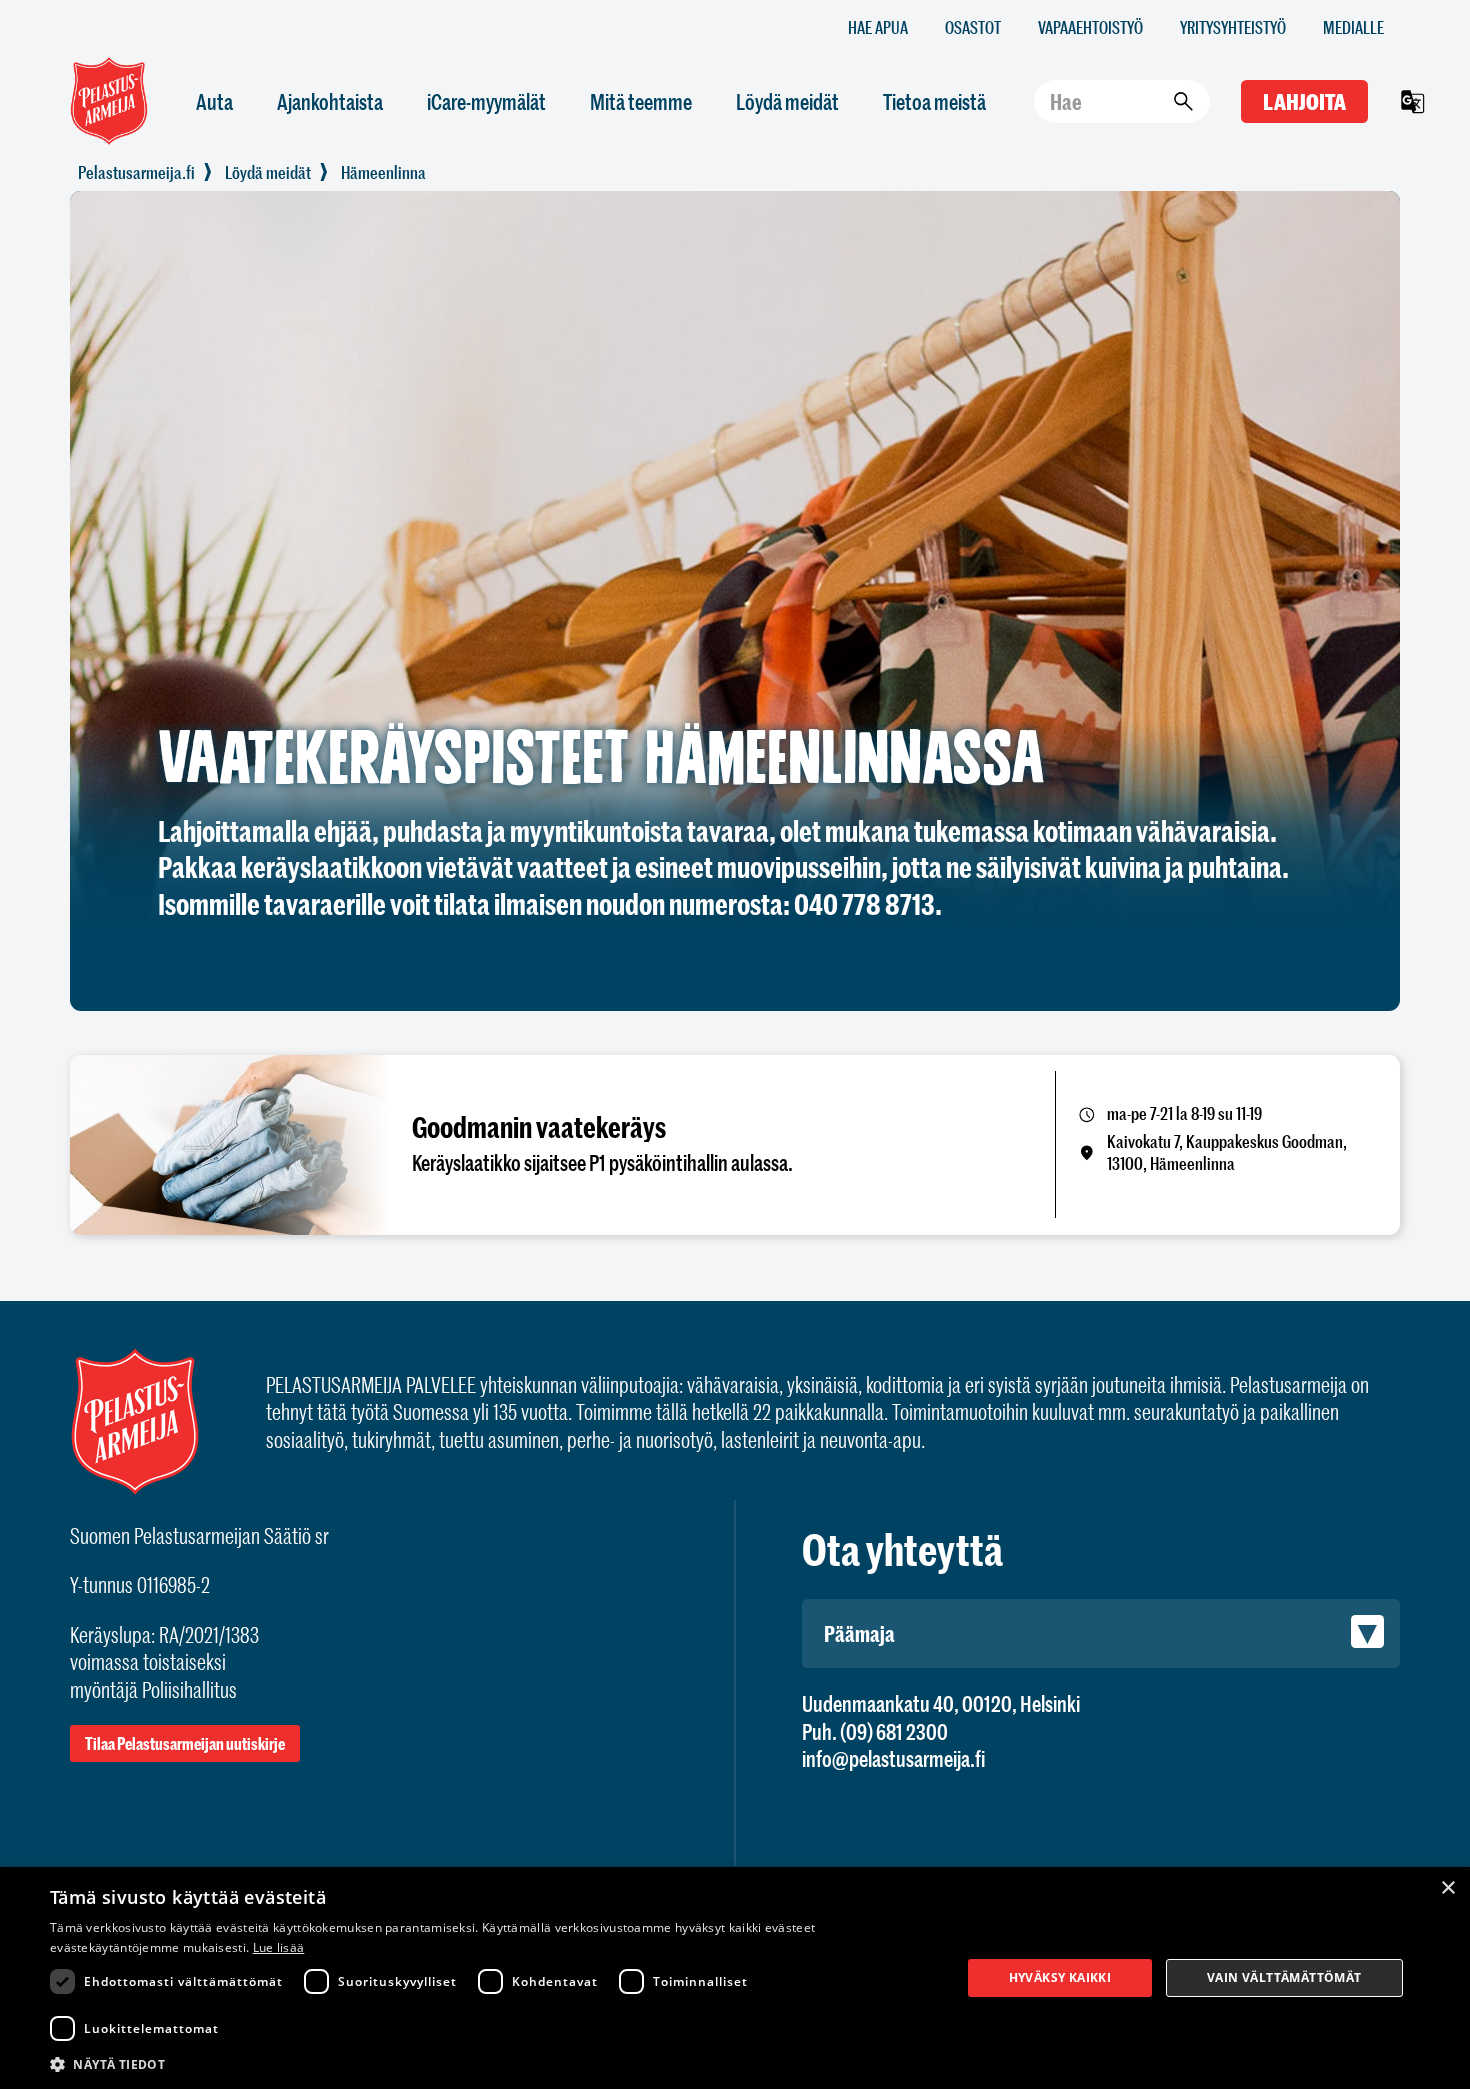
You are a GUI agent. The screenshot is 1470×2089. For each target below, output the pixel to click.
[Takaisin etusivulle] (136, 172)
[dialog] (735, 1978)
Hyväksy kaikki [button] (1060, 1977)
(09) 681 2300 (894, 1731)
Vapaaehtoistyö (1090, 26)
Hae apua (878, 26)
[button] (492, 2063)
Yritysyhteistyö (1233, 26)
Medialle (1353, 26)
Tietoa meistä (934, 101)
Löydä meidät (787, 101)
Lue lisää (279, 1947)
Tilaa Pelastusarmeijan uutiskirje (185, 1743)
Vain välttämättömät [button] (1284, 1977)
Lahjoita (1304, 101)
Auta (214, 101)
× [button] (1447, 1888)
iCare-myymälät (486, 101)
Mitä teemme (641, 101)
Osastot (973, 26)
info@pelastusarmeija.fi (893, 1758)
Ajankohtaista (330, 101)
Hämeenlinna (383, 172)
